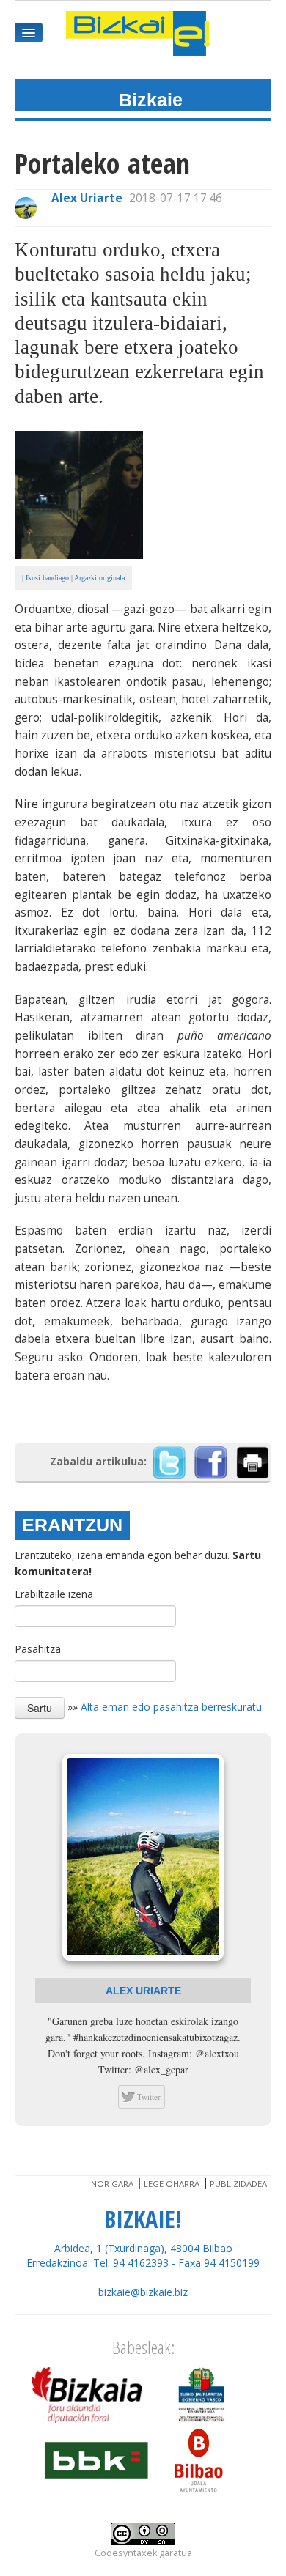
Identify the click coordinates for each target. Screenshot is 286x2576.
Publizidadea (238, 2184)
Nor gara (112, 2184)
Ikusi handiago (47, 578)
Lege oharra (172, 2184)
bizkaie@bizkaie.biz (143, 2292)
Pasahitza (38, 1649)
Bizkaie (151, 100)
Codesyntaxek (126, 2553)
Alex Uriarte (87, 198)
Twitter (149, 2096)
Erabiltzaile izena (54, 1594)
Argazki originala (99, 578)
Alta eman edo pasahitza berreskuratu (171, 1707)
